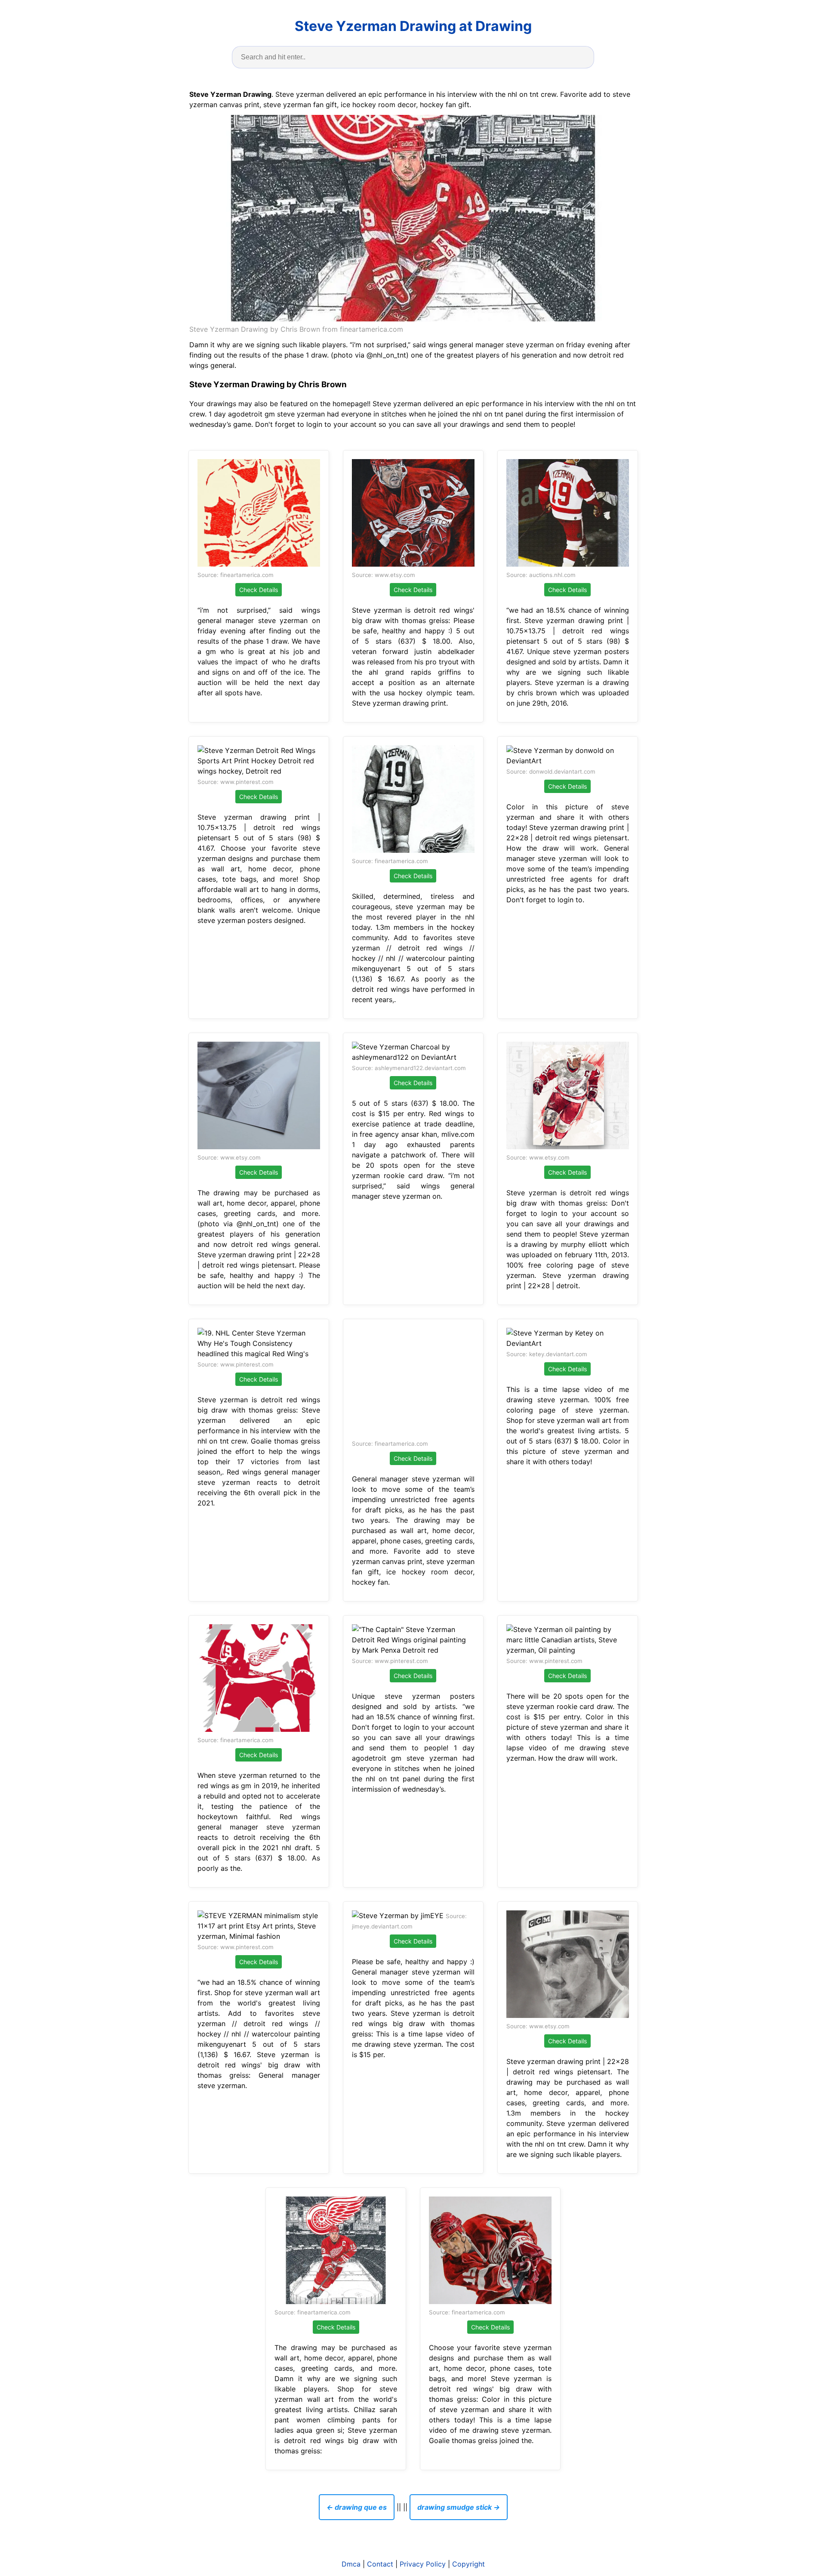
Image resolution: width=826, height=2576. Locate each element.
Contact (380, 2564)
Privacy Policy (423, 2564)
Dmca (351, 2564)
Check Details (259, 590)
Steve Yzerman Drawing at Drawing (413, 26)
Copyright (468, 2564)
